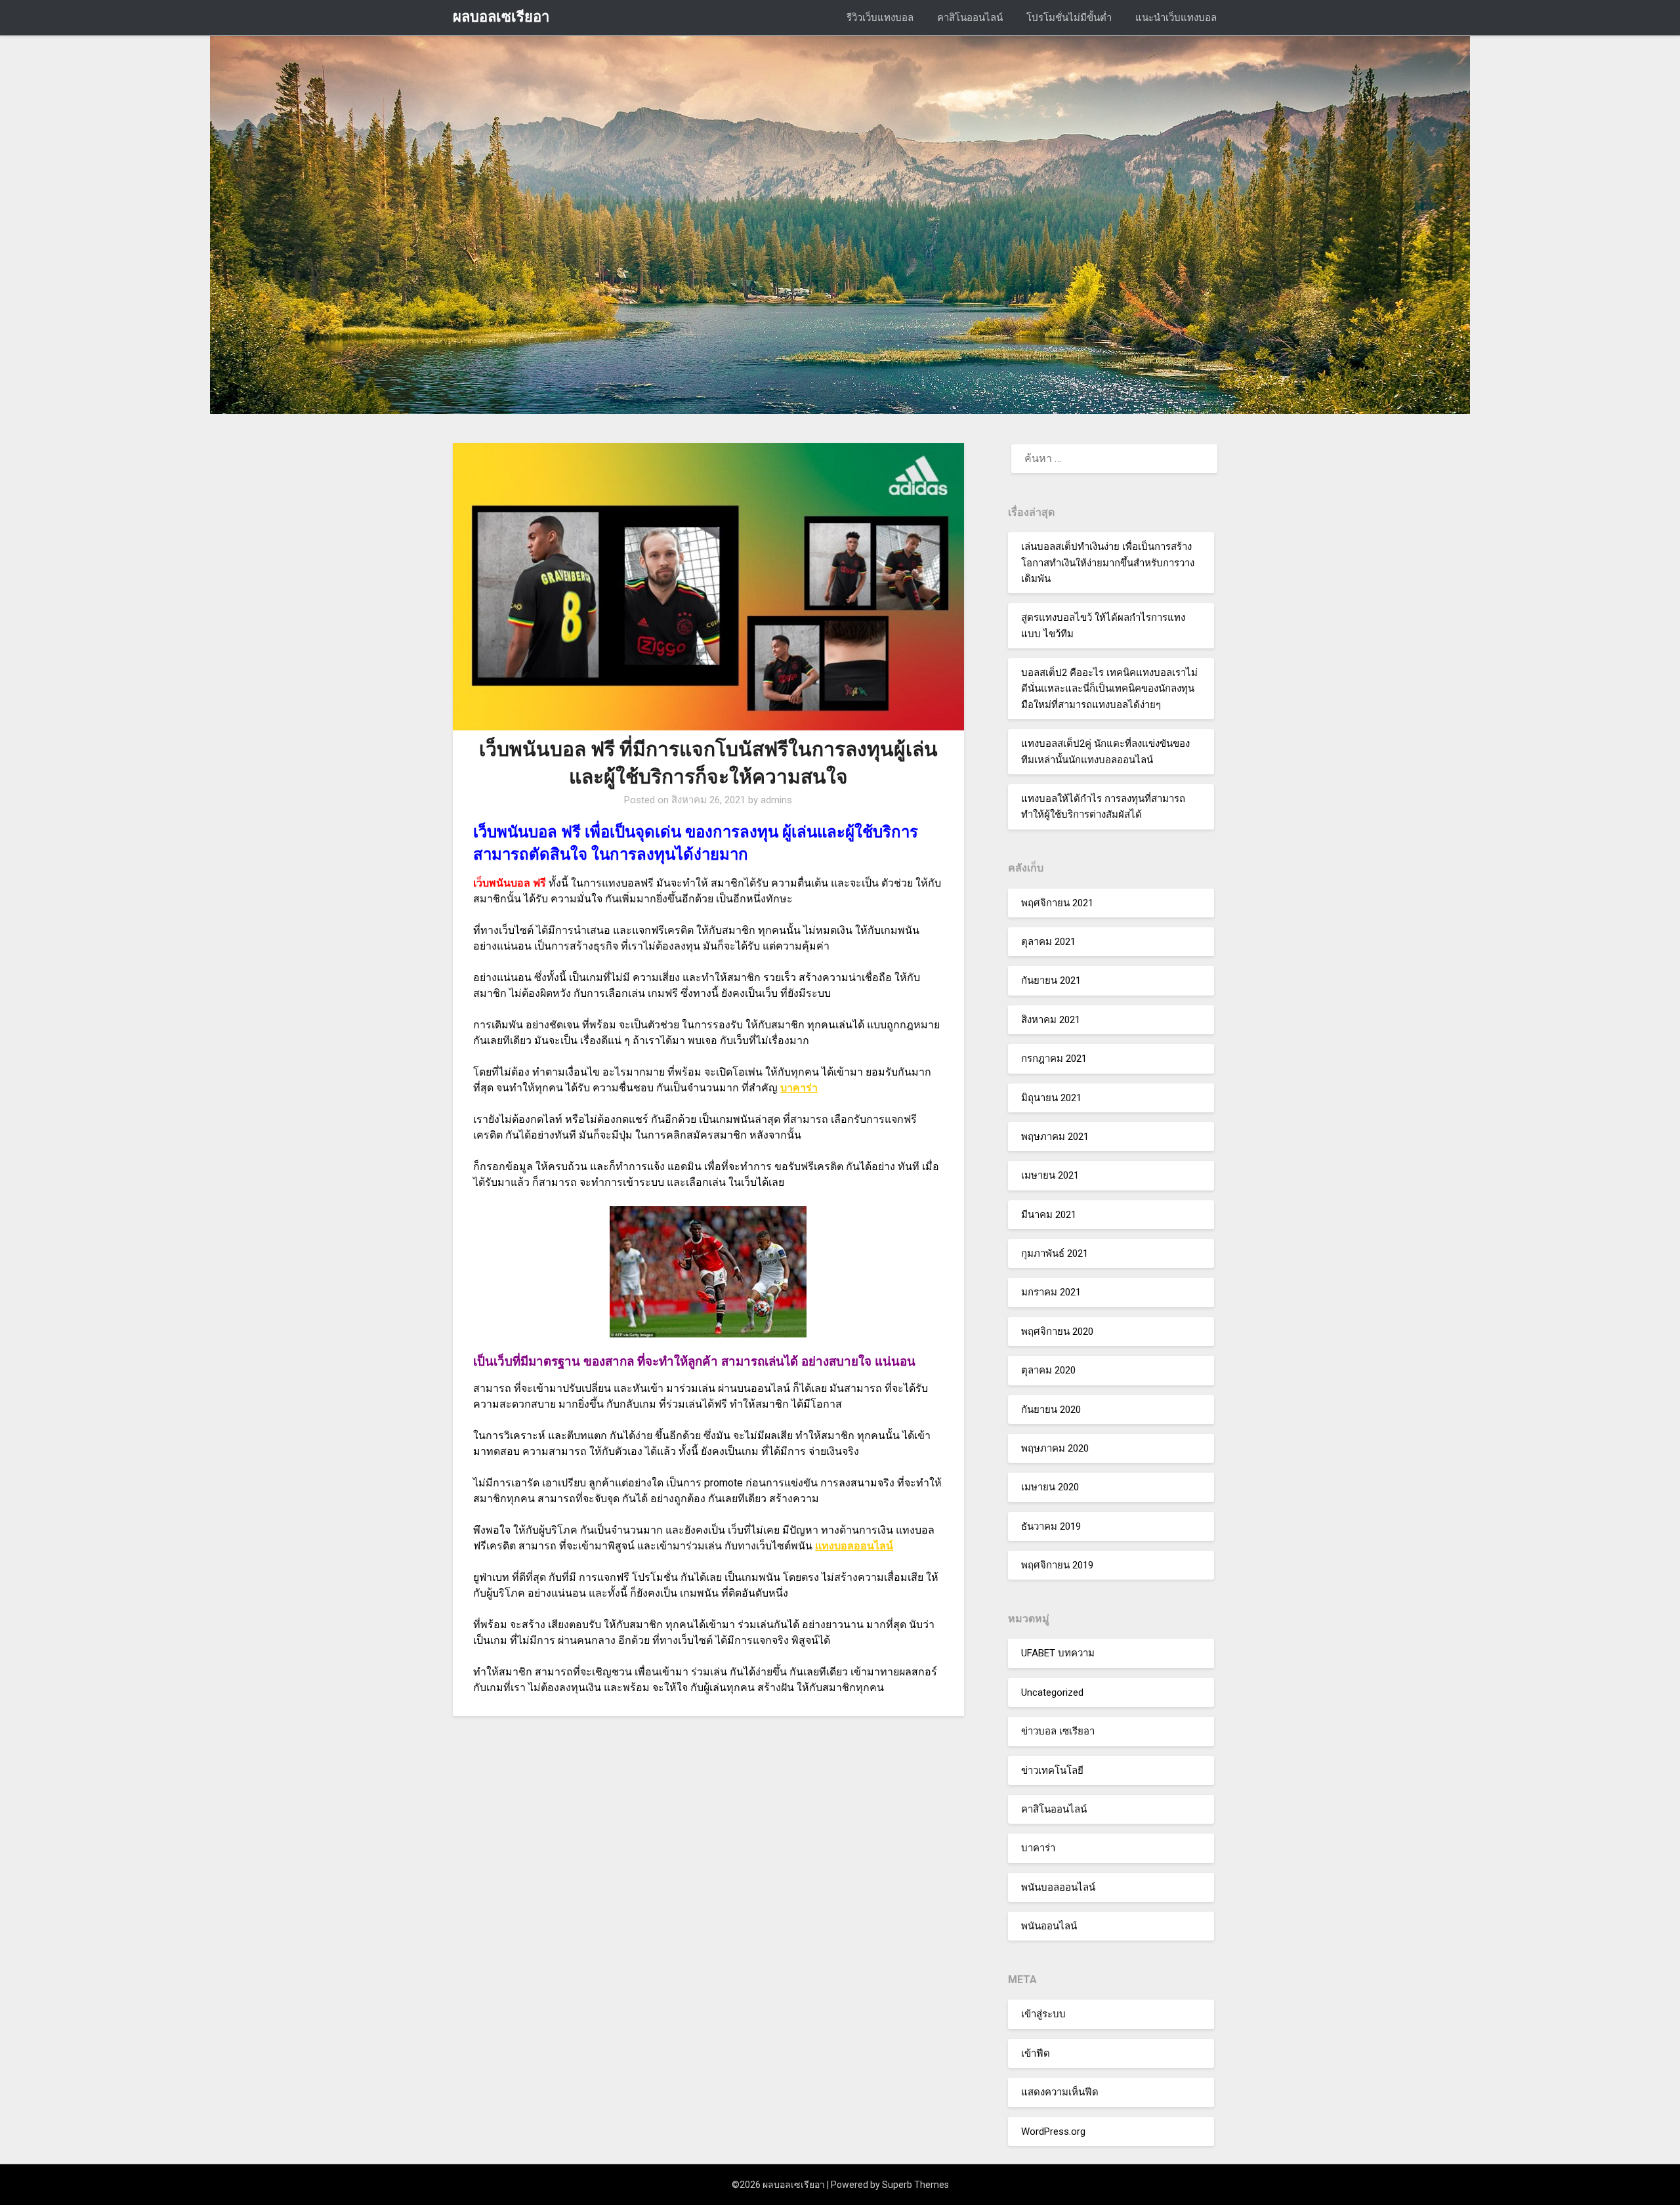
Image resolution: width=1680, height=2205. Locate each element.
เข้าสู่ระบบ (1043, 2014)
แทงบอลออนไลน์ (854, 1546)
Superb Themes (915, 2185)
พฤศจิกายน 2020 (1057, 1332)
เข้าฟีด (1036, 2053)
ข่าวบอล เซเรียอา (1058, 1731)
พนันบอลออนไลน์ (1058, 1887)
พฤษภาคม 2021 (1055, 1137)
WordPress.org (1053, 2131)
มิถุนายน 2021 (1051, 1098)
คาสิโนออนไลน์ (970, 18)
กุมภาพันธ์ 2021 (1055, 1253)
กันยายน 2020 (1051, 1410)
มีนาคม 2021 (1049, 1215)
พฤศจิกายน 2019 (1057, 1565)
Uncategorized (1052, 1692)
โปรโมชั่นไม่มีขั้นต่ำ (1069, 18)
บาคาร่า (799, 1088)
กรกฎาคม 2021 (1054, 1059)
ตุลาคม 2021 (1048, 942)
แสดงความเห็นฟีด (1060, 2092)
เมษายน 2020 (1050, 1487)
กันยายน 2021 (1051, 980)
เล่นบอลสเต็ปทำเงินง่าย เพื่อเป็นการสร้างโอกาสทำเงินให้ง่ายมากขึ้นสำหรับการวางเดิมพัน (1108, 563)
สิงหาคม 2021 (1051, 1020)
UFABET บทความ (1058, 1653)
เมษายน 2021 (1050, 1175)
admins (776, 800)
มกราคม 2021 (1051, 1292)
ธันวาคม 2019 (1051, 1526)
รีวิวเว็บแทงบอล (880, 18)
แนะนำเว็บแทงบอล (1176, 18)
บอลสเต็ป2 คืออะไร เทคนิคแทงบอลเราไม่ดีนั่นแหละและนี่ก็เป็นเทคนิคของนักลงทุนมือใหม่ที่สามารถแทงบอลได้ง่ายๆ (1109, 689)
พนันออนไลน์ (1049, 1926)
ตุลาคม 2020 (1048, 1370)
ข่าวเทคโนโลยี (1052, 1771)
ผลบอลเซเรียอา (501, 17)
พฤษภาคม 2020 (1055, 1448)
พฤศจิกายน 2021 (1057, 903)
